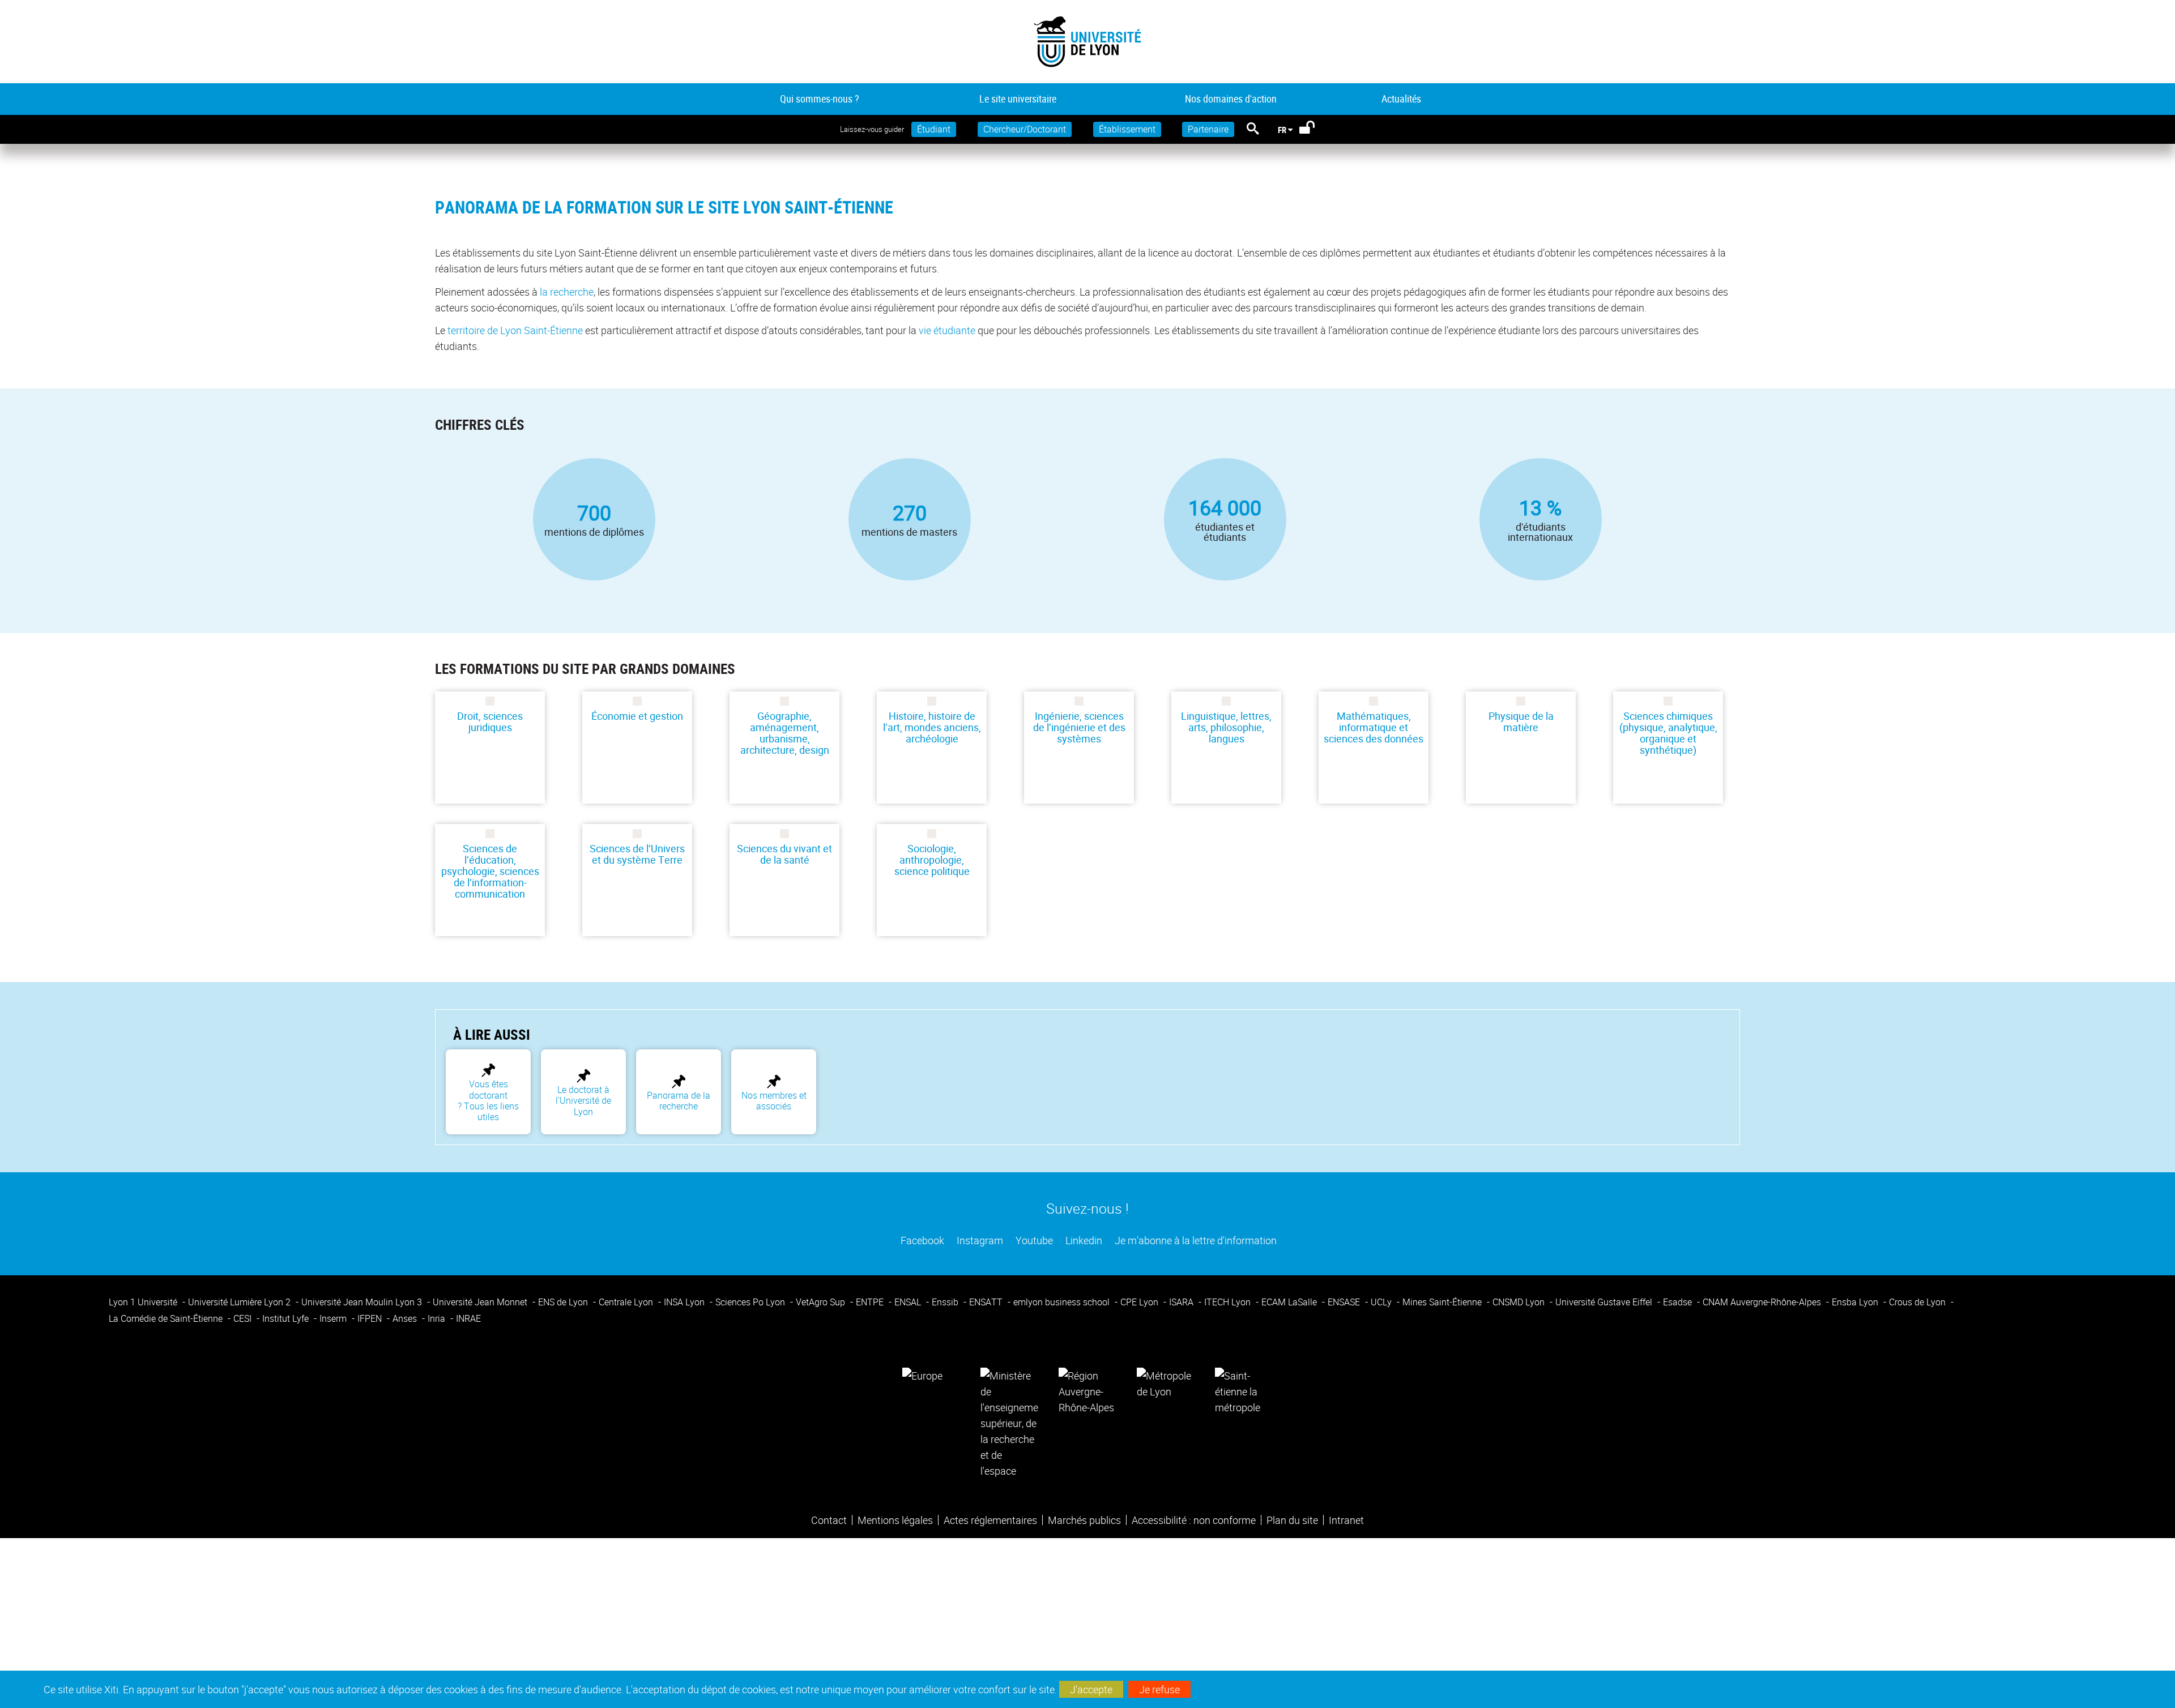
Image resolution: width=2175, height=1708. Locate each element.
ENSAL (909, 1302)
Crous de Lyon (1918, 1302)
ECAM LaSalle (1290, 1302)
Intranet (1346, 1520)
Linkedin (1083, 1240)
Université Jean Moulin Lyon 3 (363, 1302)
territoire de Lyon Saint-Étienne (515, 330)
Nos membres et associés (774, 1101)
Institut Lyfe (287, 1318)
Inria (438, 1318)
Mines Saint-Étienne (1443, 1302)
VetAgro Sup (822, 1302)
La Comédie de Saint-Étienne (167, 1318)
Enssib (946, 1302)
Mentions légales (895, 1520)
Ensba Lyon (1856, 1302)
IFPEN (371, 1318)
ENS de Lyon (564, 1302)
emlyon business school (1063, 1302)
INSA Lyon (685, 1302)
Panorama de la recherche (679, 1101)
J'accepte (1091, 1689)
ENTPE (871, 1302)
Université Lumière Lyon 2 (240, 1302)
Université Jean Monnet (481, 1302)
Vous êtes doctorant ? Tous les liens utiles (488, 1100)
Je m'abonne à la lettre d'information (1195, 1240)
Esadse (1679, 1302)
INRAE (468, 1318)
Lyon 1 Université (144, 1302)
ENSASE (1345, 1302)
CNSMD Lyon (1520, 1302)
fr (1282, 130)
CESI (244, 1318)
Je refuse (1159, 1689)
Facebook (921, 1240)
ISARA (1182, 1302)
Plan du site (1292, 1520)
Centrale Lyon (627, 1302)
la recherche (567, 292)
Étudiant (934, 129)
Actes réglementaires (990, 1520)
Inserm (334, 1318)
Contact (829, 1520)
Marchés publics (1084, 1520)
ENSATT (987, 1302)
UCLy (1382, 1302)
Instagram (979, 1240)
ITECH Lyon (1229, 1302)
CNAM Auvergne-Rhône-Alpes (1763, 1302)
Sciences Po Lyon (751, 1302)
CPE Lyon (1140, 1302)
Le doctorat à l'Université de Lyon (583, 1101)
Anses (406, 1318)
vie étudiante (947, 330)
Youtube (1033, 1240)
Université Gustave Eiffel (1605, 1302)
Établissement (1127, 129)
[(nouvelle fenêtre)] (1009, 1422)
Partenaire (1208, 129)
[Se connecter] (1314, 130)
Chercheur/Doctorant (1025, 129)
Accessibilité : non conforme (1194, 1520)
